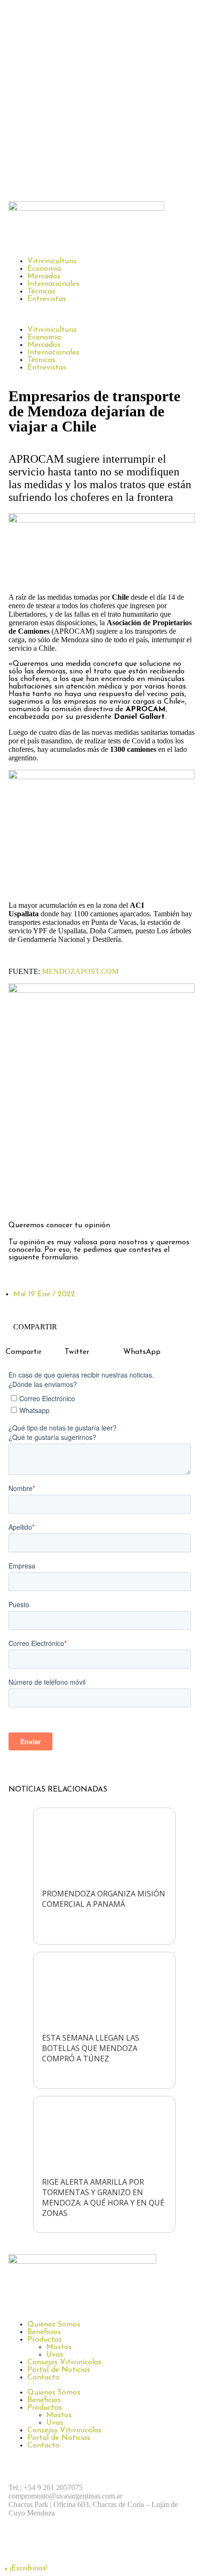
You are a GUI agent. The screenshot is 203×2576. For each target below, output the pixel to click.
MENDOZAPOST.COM (80, 971)
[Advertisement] (101, 98)
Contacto (43, 2378)
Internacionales (53, 284)
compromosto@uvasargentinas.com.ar (65, 2496)
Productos (45, 2340)
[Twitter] (72, 1198)
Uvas (55, 2355)
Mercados (44, 276)
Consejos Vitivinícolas (64, 2362)
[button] (101, 314)
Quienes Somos (54, 2325)
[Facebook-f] (20, 1198)
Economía (44, 269)
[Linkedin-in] (98, 1198)
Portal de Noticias (59, 2370)
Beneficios (44, 2332)
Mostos (59, 2347)
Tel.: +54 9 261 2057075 (46, 2487)
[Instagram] (46, 1198)
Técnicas (41, 292)
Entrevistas (47, 299)
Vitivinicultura (52, 261)
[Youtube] (124, 2546)
